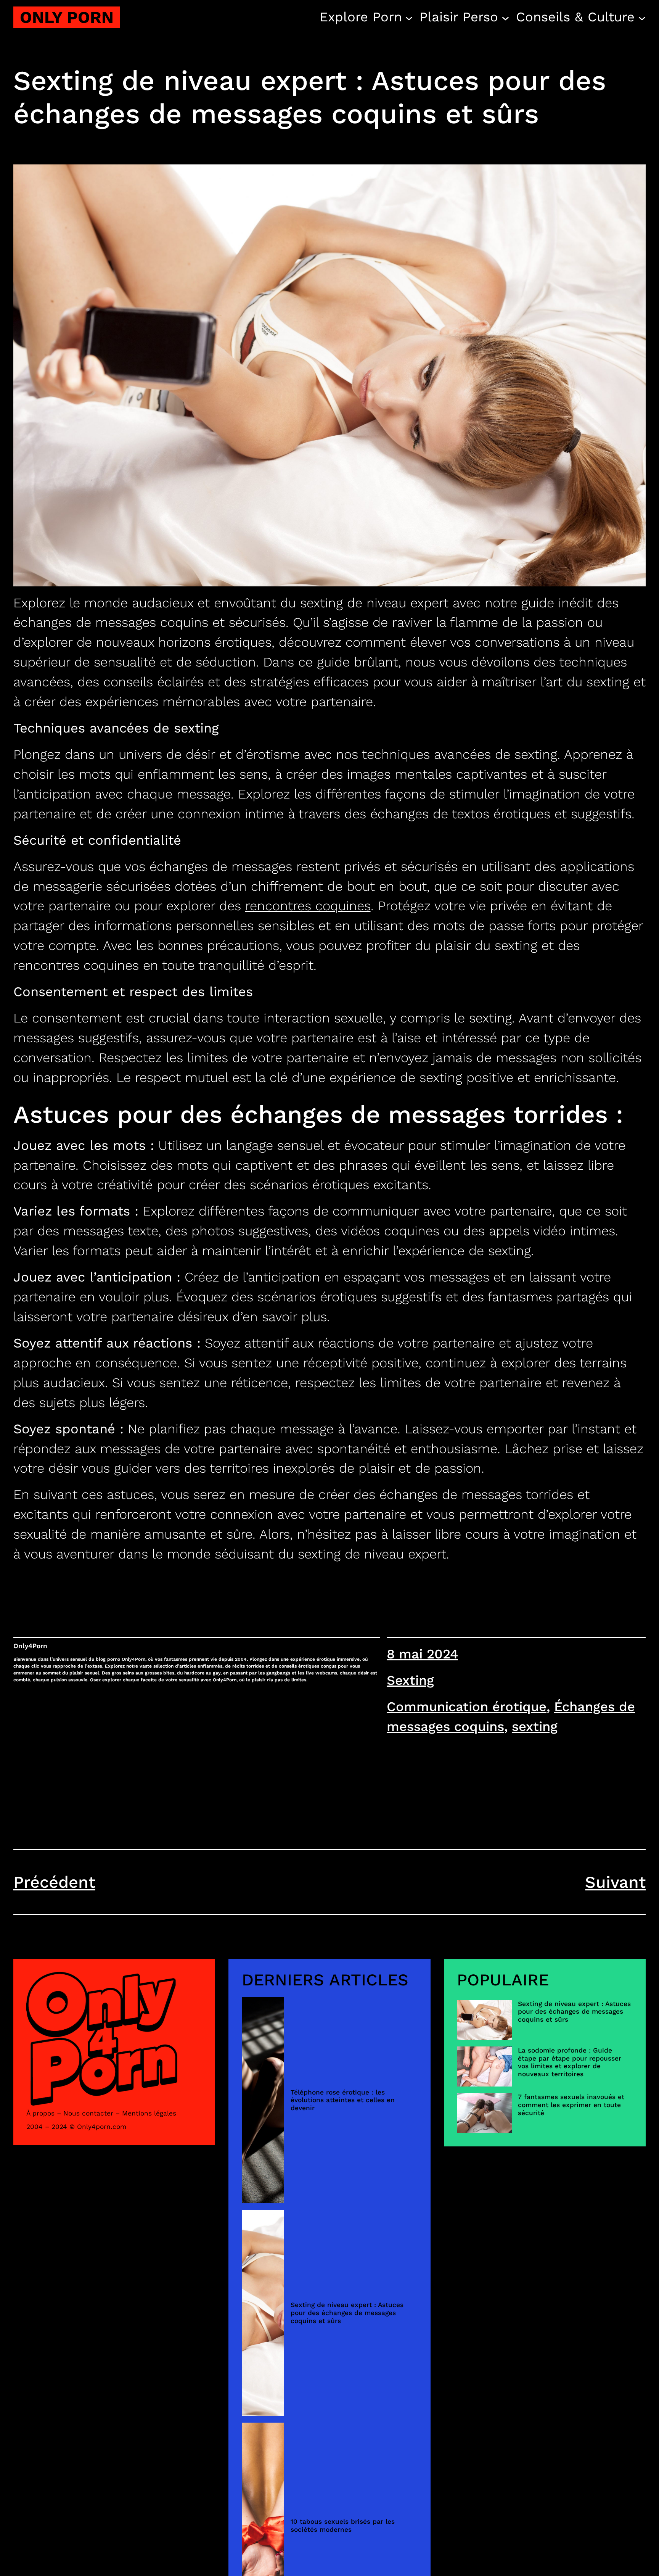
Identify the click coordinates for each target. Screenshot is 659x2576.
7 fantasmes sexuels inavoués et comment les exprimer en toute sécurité (571, 2105)
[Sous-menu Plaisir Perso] (506, 17)
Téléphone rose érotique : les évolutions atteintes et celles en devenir (343, 2100)
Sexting (410, 1680)
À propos (40, 2113)
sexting (535, 1726)
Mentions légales (149, 2113)
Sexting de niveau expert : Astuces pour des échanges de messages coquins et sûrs (347, 2313)
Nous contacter (88, 2113)
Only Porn (67, 17)
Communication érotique (467, 1707)
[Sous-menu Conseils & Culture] (642, 17)
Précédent (54, 1882)
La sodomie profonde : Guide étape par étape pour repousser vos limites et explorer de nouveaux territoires (570, 2062)
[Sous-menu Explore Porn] (409, 17)
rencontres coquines (308, 906)
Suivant (615, 1882)
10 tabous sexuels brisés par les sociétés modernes (343, 2525)
